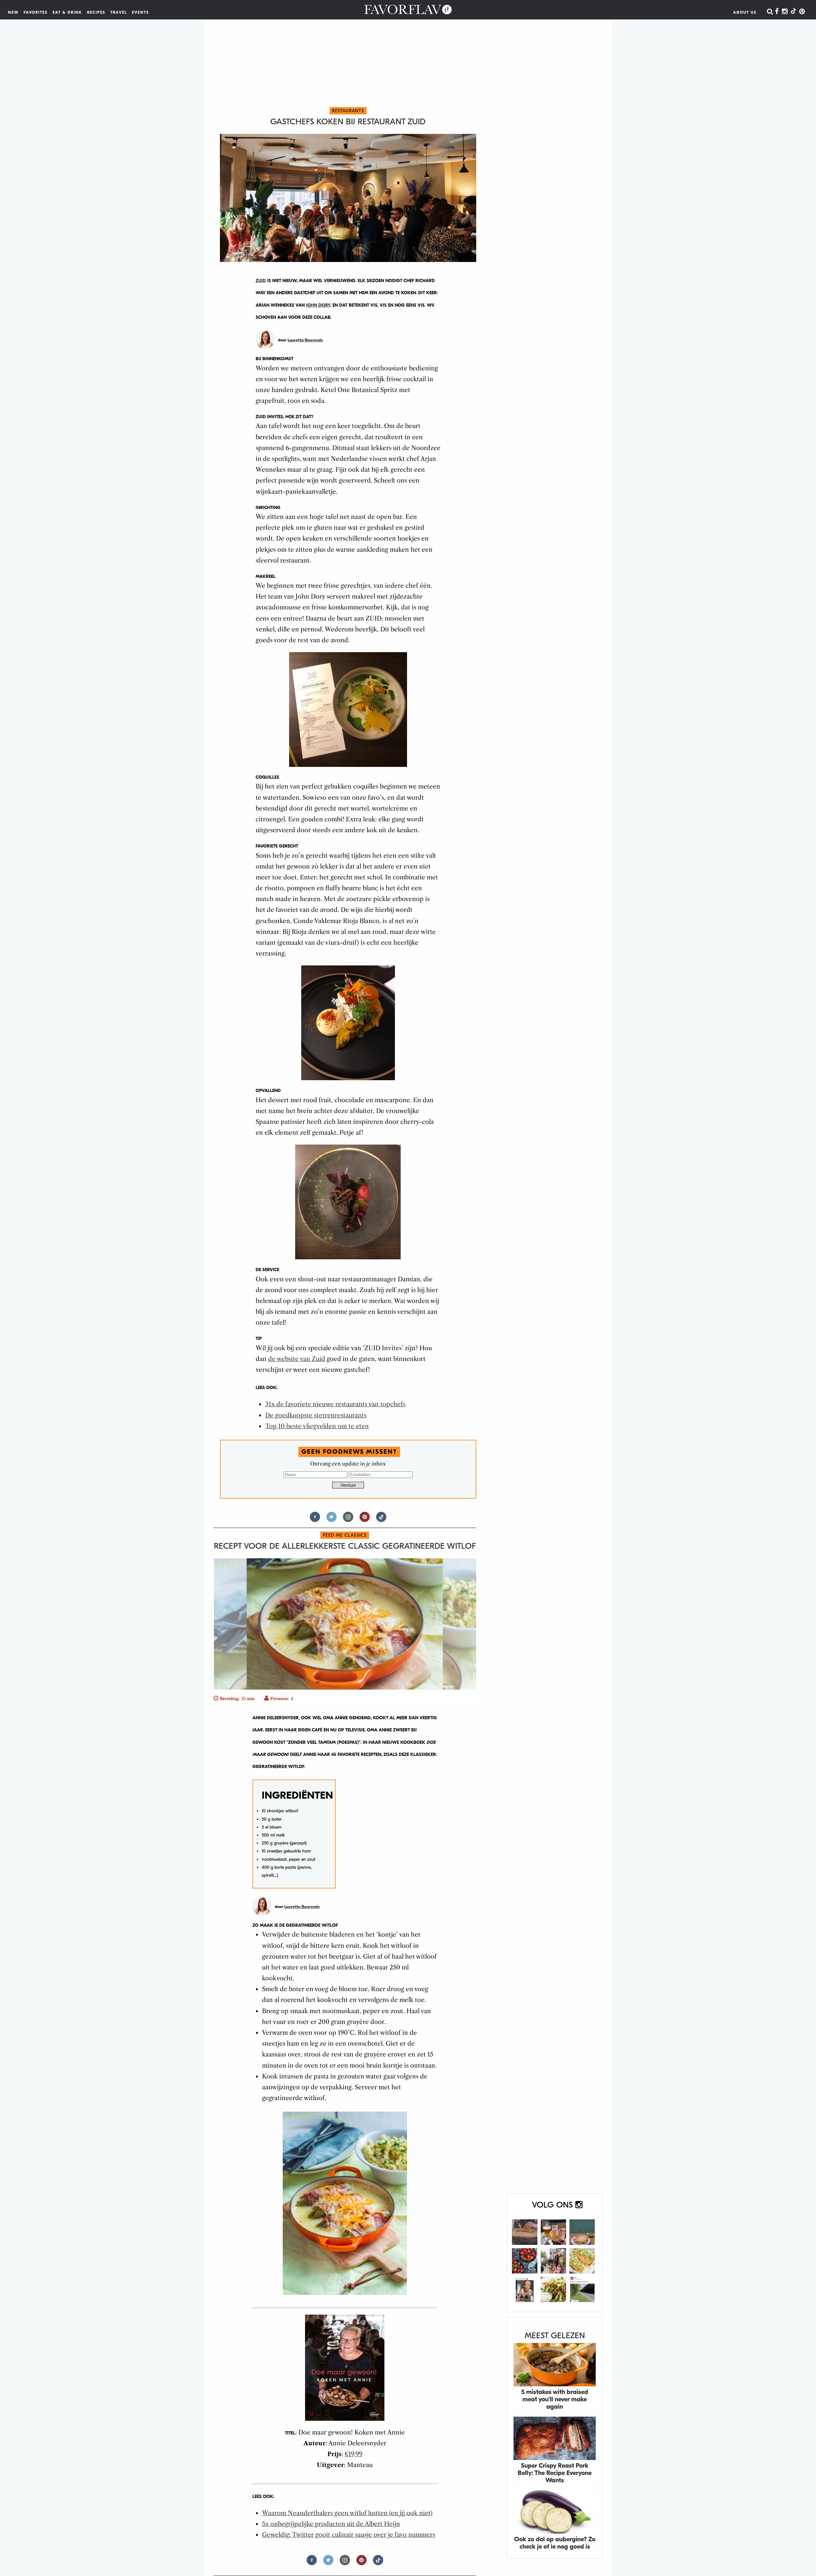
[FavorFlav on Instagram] (785, 12)
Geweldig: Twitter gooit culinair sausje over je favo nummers (349, 2535)
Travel (119, 12)
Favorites (36, 12)
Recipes (96, 12)
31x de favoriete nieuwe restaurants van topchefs (335, 1404)
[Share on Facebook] (315, 1520)
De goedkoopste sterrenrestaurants (316, 1415)
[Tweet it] (331, 1520)
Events (141, 12)
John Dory (318, 305)
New (13, 12)
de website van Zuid (297, 1359)
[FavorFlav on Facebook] (777, 12)
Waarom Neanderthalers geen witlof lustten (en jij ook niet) (347, 2513)
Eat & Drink (67, 12)
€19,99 (353, 2454)
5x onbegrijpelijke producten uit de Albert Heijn (331, 2524)
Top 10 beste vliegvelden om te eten (317, 1426)
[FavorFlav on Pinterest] (802, 12)
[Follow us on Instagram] (348, 1520)
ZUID (261, 281)
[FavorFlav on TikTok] (793, 12)
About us (745, 12)
